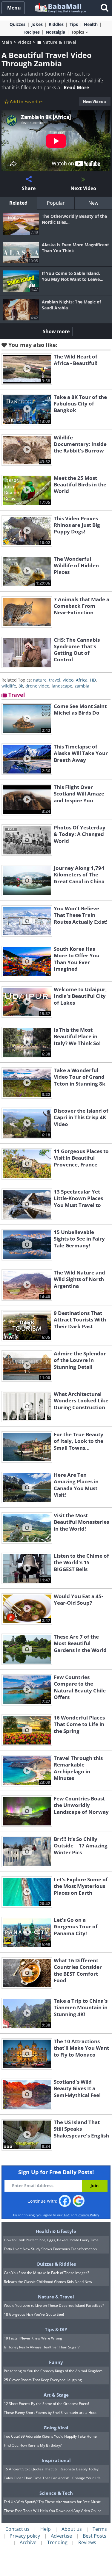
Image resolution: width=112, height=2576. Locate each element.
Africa (82, 680)
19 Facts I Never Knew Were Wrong (33, 2338)
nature (40, 680)
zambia (82, 686)
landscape (62, 686)
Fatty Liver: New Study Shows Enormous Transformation (50, 2249)
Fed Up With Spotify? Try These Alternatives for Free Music (52, 2502)
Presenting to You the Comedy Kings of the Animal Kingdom (53, 2371)
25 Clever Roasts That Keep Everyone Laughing (43, 2380)
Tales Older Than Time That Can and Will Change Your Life (52, 2478)
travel (55, 680)
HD (93, 680)
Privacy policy (25, 2536)
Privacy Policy (88, 2215)
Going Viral (56, 2428)
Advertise (61, 2536)
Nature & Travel (59, 42)
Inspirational (56, 2460)
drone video (37, 686)
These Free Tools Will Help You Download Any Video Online (53, 2511)
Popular (56, 203)
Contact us (17, 2529)
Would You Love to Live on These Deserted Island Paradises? (54, 2305)
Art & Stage (56, 2395)
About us (72, 2529)
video (68, 680)
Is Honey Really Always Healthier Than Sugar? (42, 2347)
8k (21, 686)
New (93, 203)
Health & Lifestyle (56, 2231)
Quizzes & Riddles (56, 2264)
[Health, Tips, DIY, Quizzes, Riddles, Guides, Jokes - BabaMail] (60, 8)
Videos (25, 42)
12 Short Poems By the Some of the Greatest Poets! (46, 2404)
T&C (67, 2215)
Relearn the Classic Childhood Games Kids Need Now (48, 2282)
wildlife (9, 686)
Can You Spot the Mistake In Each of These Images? (46, 2273)
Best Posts (95, 2536)
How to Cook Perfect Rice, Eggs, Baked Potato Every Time (51, 2240)
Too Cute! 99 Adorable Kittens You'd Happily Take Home (50, 2436)
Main (7, 42)
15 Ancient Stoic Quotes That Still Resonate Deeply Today (51, 2469)
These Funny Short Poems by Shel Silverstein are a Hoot (50, 2413)
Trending (57, 2542)
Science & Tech (56, 2493)
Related (18, 203)
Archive (28, 2542)
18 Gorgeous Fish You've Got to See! (34, 2314)
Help (46, 2529)
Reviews (87, 2542)
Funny (56, 2362)
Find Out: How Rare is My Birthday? (33, 2445)
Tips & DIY (56, 2329)
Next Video (93, 102)
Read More (76, 87)
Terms (100, 2529)
